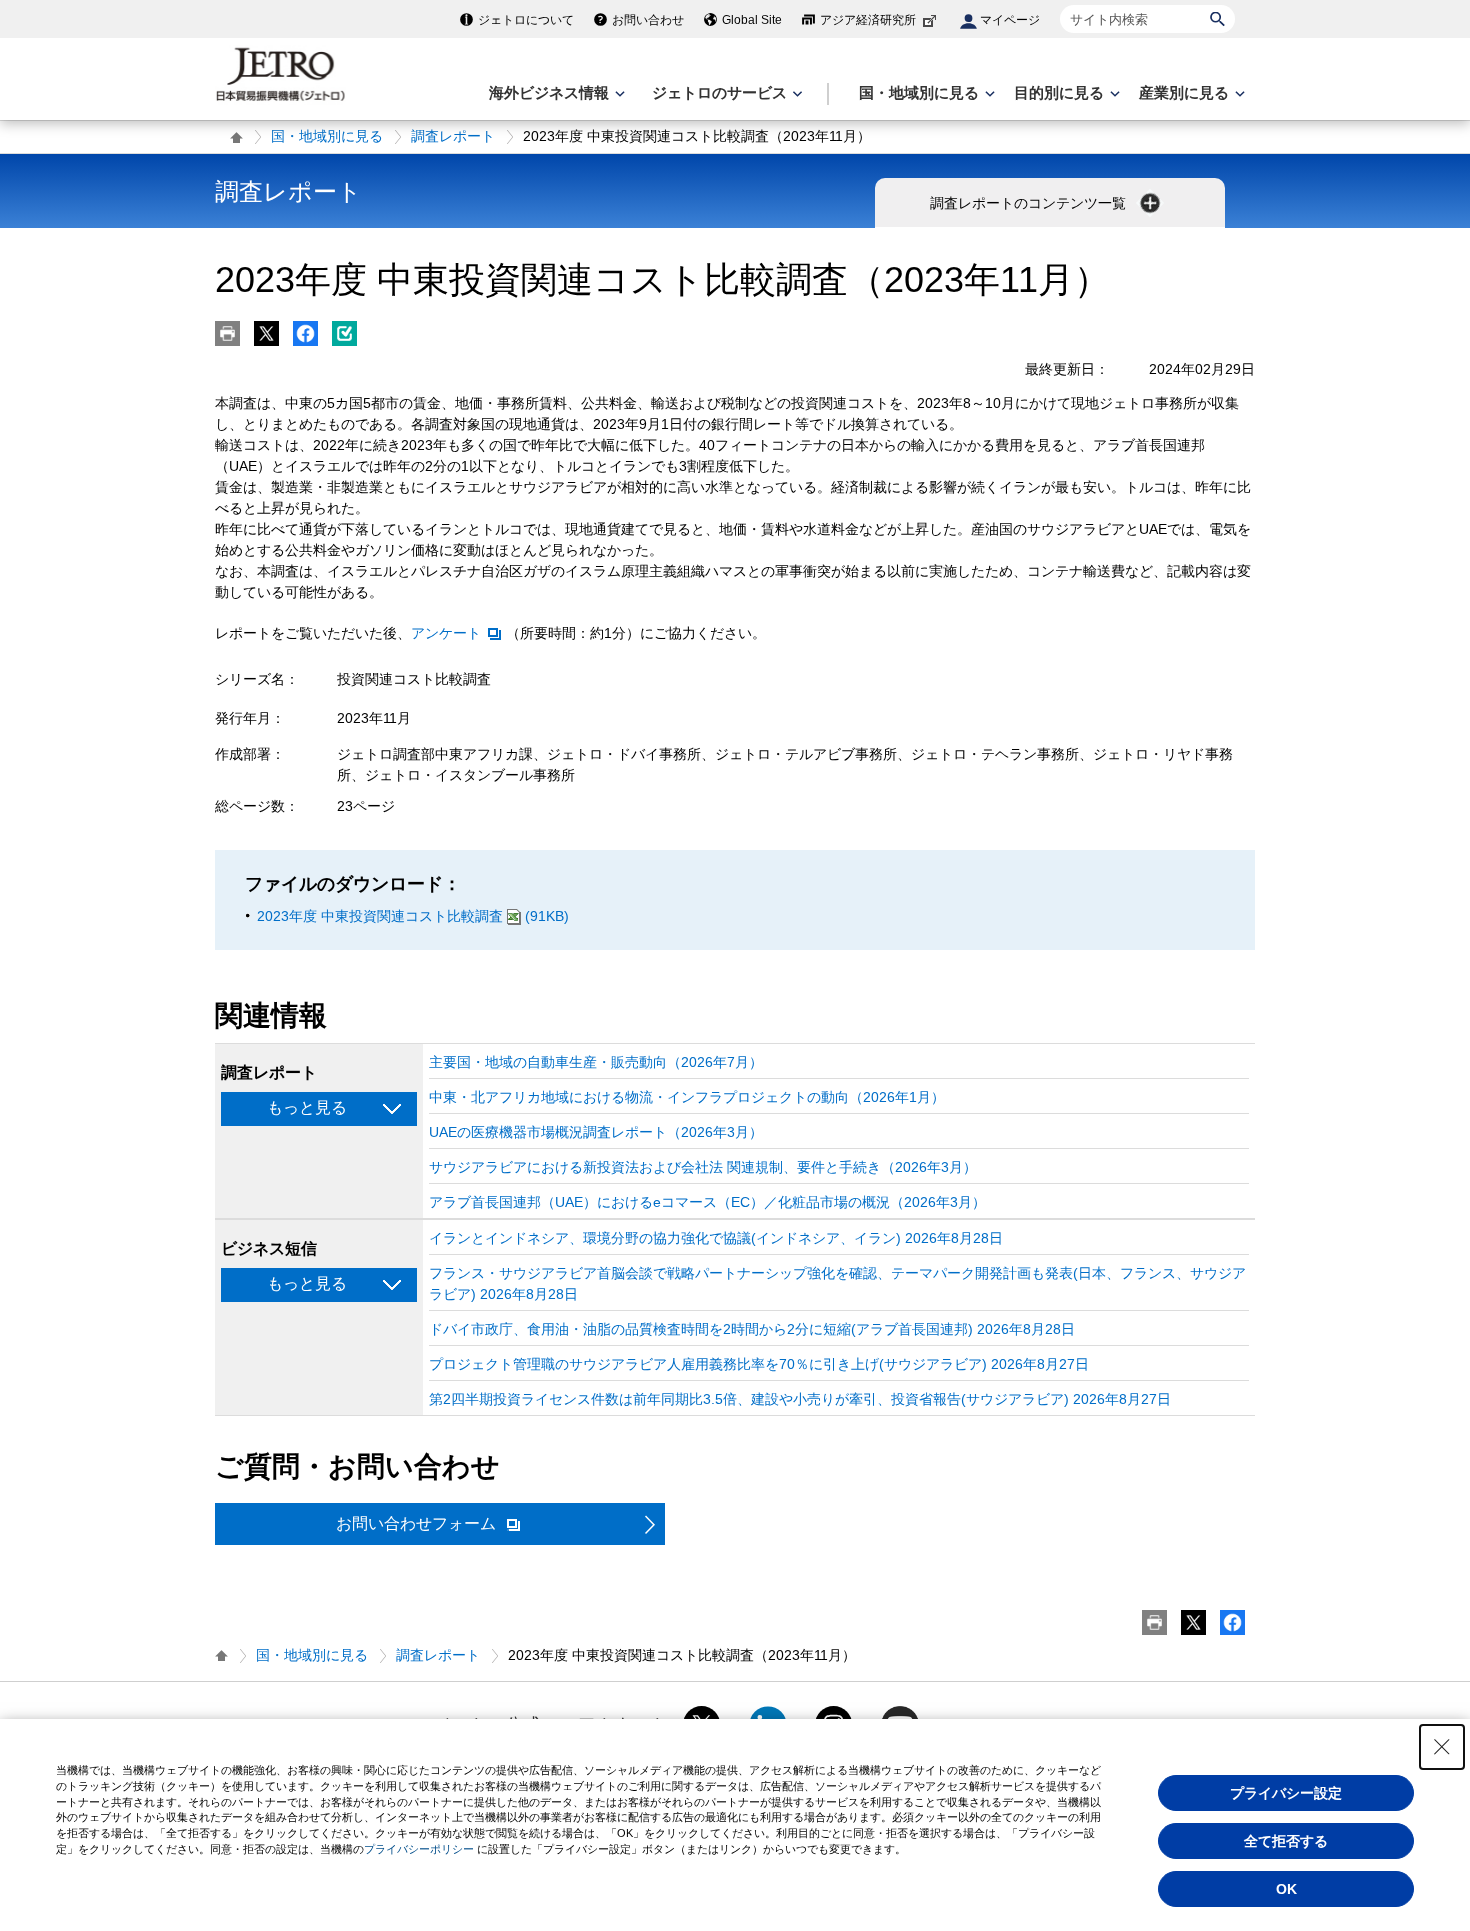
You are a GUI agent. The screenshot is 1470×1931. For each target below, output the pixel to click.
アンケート (446, 633)
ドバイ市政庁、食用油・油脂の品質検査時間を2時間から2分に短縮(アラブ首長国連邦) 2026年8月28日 (752, 1329)
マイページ (1010, 20)
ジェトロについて (526, 20)
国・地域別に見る (327, 136)
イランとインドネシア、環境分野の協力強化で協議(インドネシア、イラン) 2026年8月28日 (716, 1238)
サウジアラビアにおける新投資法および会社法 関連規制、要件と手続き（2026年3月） (703, 1167)
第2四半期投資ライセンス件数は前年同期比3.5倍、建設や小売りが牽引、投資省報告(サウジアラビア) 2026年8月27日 (800, 1399)
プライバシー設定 (1286, 1793)
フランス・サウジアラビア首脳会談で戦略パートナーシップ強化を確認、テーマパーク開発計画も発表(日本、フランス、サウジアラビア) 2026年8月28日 (837, 1283)
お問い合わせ (648, 20)
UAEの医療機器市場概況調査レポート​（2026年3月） (596, 1132)
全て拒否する (1286, 1841)
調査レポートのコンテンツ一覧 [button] (1030, 203)
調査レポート (453, 136)
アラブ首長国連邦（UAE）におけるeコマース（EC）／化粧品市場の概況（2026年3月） (707, 1202)
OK (1286, 1889)
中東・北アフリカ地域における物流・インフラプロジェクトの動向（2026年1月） (687, 1097)
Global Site (752, 20)
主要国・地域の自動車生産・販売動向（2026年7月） (596, 1062)
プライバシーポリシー (419, 1849)
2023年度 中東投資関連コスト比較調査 (413, 916)
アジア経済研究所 (868, 20)
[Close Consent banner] (1442, 1747)
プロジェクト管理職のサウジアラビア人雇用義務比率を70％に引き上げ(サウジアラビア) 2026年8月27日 (759, 1364)
